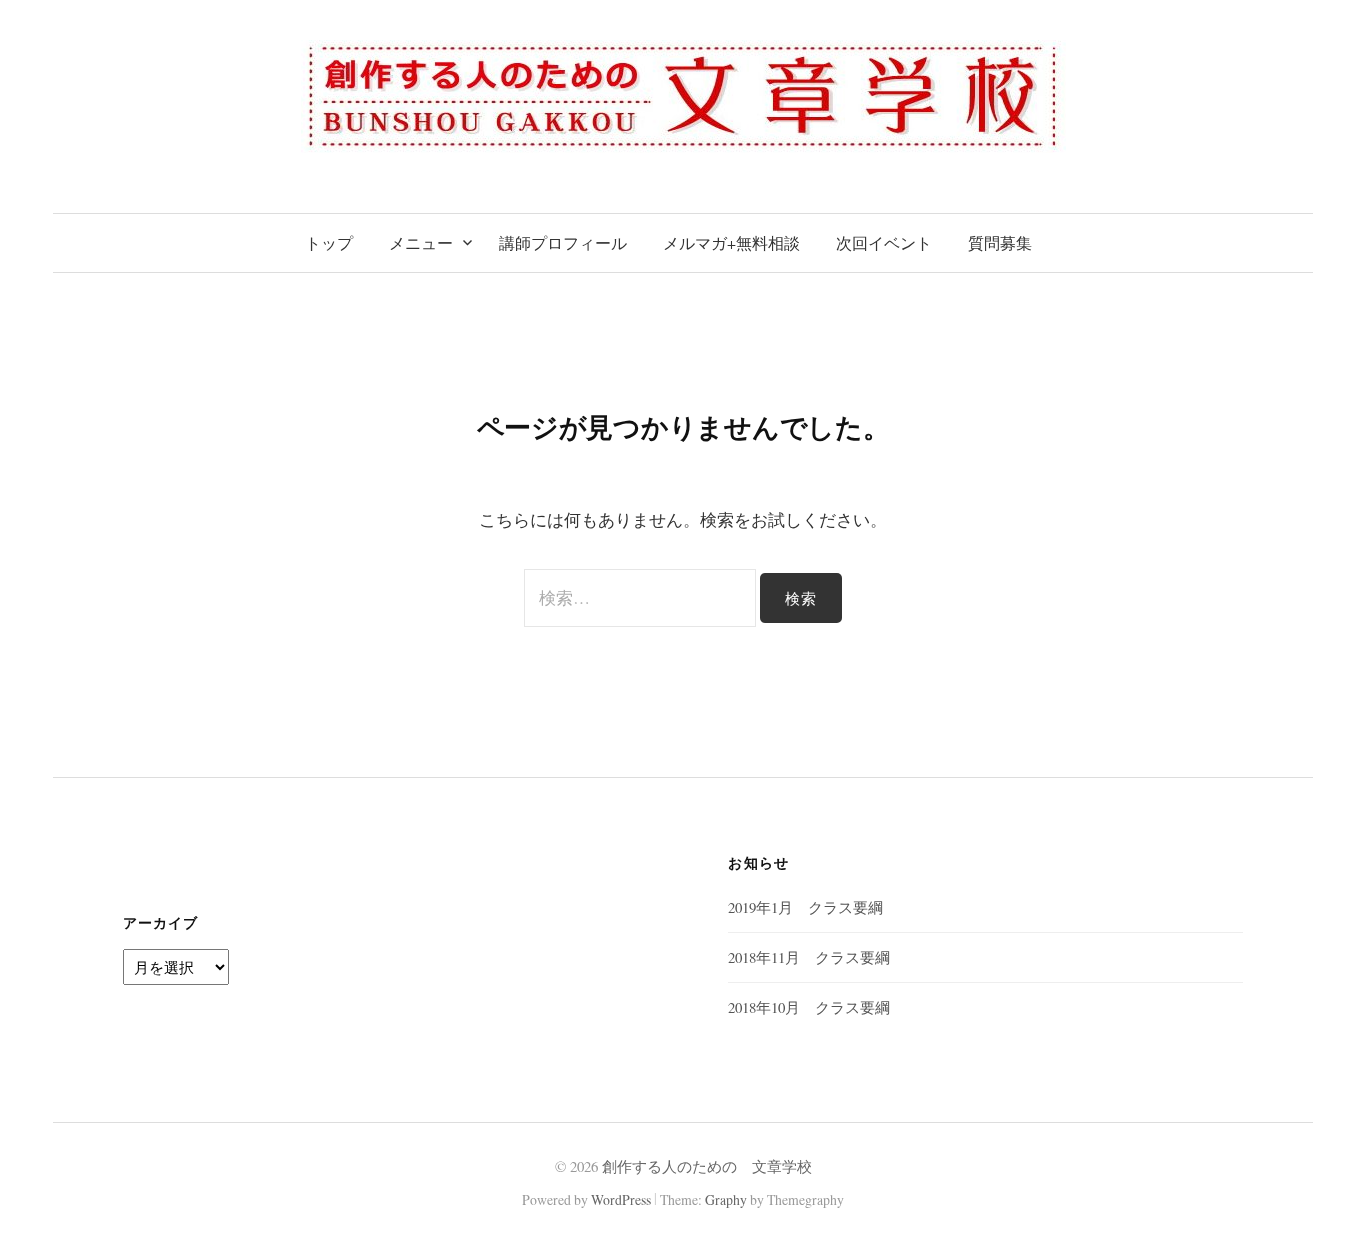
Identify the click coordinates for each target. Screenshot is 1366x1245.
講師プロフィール (563, 242)
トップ (329, 242)
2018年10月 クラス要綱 (809, 1007)
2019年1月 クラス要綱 (805, 907)
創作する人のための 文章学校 (707, 1166)
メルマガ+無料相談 (731, 242)
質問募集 (1000, 242)
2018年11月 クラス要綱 (809, 957)
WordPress (621, 1199)
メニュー (421, 242)
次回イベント (884, 242)
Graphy (726, 1199)
